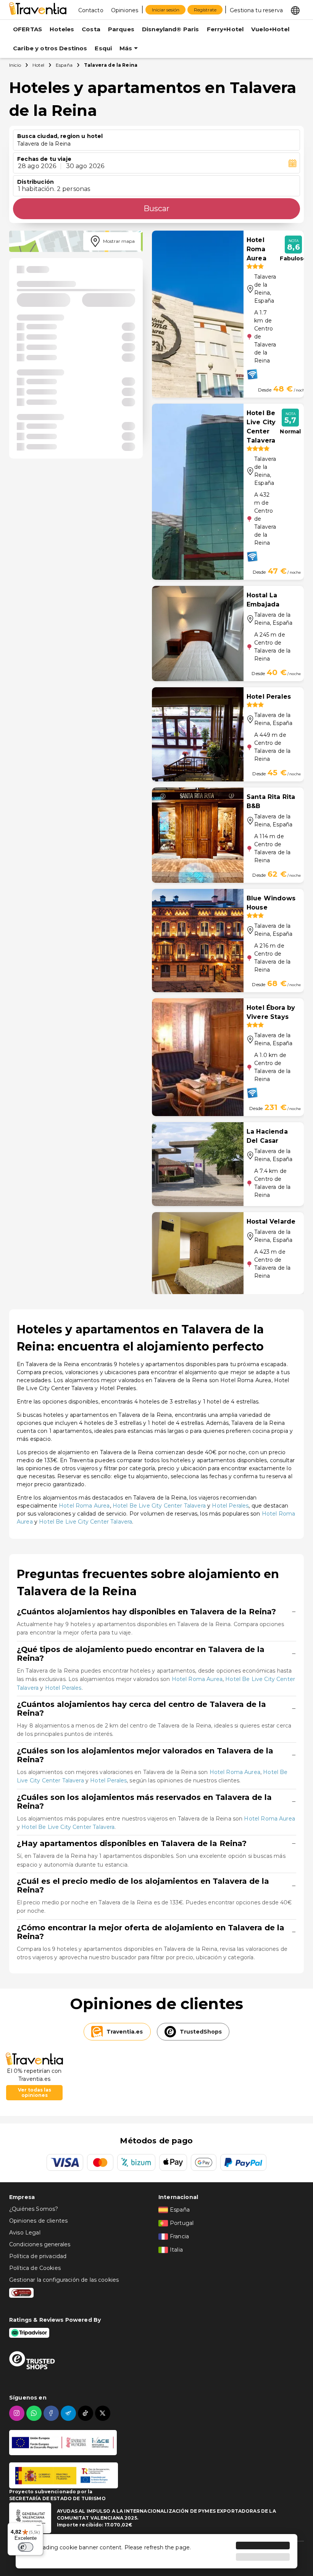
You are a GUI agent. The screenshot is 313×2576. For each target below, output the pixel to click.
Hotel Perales (230, 1506)
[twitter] (104, 2413)
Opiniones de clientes (38, 2221)
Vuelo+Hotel (270, 29)
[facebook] (52, 2413)
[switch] (26, 2547)
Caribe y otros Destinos (50, 48)
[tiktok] (86, 2413)
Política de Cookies (35, 2268)
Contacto (91, 10)
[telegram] (69, 2413)
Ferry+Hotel (225, 29)
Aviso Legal (25, 2233)
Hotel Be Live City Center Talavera (159, 1506)
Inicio (15, 65)
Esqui (103, 48)
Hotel (38, 65)
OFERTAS (27, 29)
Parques (121, 29)
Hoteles (62, 29)
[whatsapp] (35, 2413)
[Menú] (39, 2527)
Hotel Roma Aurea (84, 1506)
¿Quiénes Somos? (34, 2209)
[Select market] (295, 10)
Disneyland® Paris (171, 29)
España (64, 65)
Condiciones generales (40, 2244)
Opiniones (125, 10)
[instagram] (18, 2413)
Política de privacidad (38, 2256)
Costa (91, 29)
